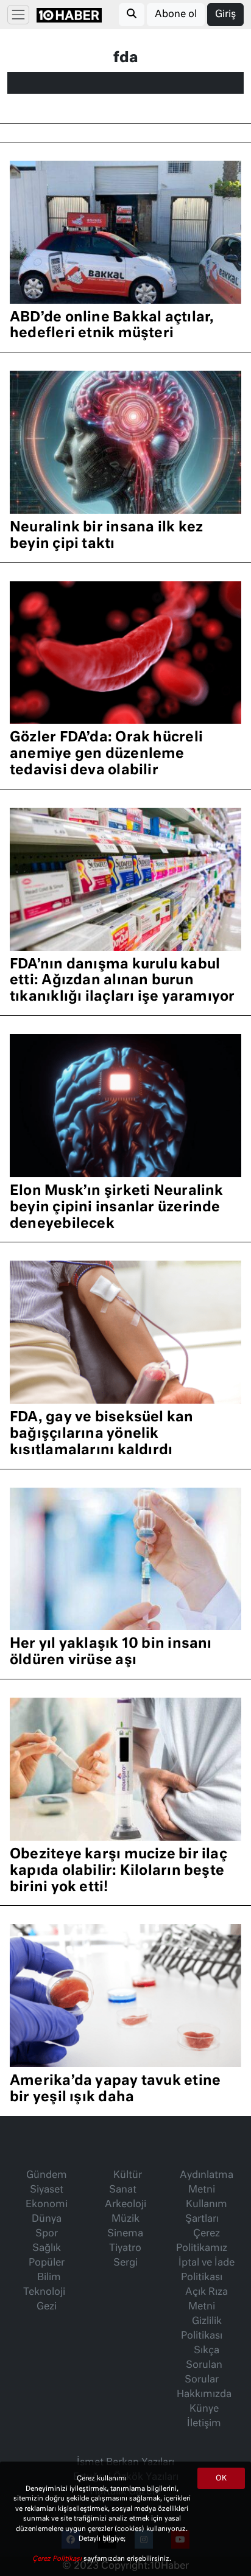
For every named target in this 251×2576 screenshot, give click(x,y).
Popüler (47, 2263)
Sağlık (47, 2249)
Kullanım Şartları (206, 2212)
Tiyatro (125, 2249)
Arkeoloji (125, 2205)
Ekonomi (47, 2205)
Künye (204, 2409)
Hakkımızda (204, 2395)
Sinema (125, 2234)
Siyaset (47, 2190)
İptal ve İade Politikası (207, 2270)
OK (221, 2479)
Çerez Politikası (58, 2559)
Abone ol (176, 15)
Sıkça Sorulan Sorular (203, 2365)
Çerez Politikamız (202, 2241)
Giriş (225, 15)
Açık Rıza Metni (207, 2300)
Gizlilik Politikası (202, 2329)
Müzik (125, 2219)
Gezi (47, 2307)
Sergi (125, 2263)
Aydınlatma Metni (207, 2183)
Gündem (47, 2175)
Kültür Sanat (125, 2183)
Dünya (47, 2219)
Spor (47, 2234)
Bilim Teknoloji (44, 2285)
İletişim (204, 2424)
